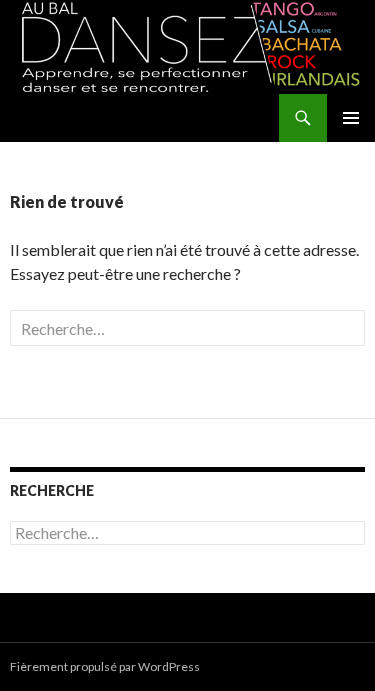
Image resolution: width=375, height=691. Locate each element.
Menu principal (351, 118)
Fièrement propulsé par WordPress (105, 666)
